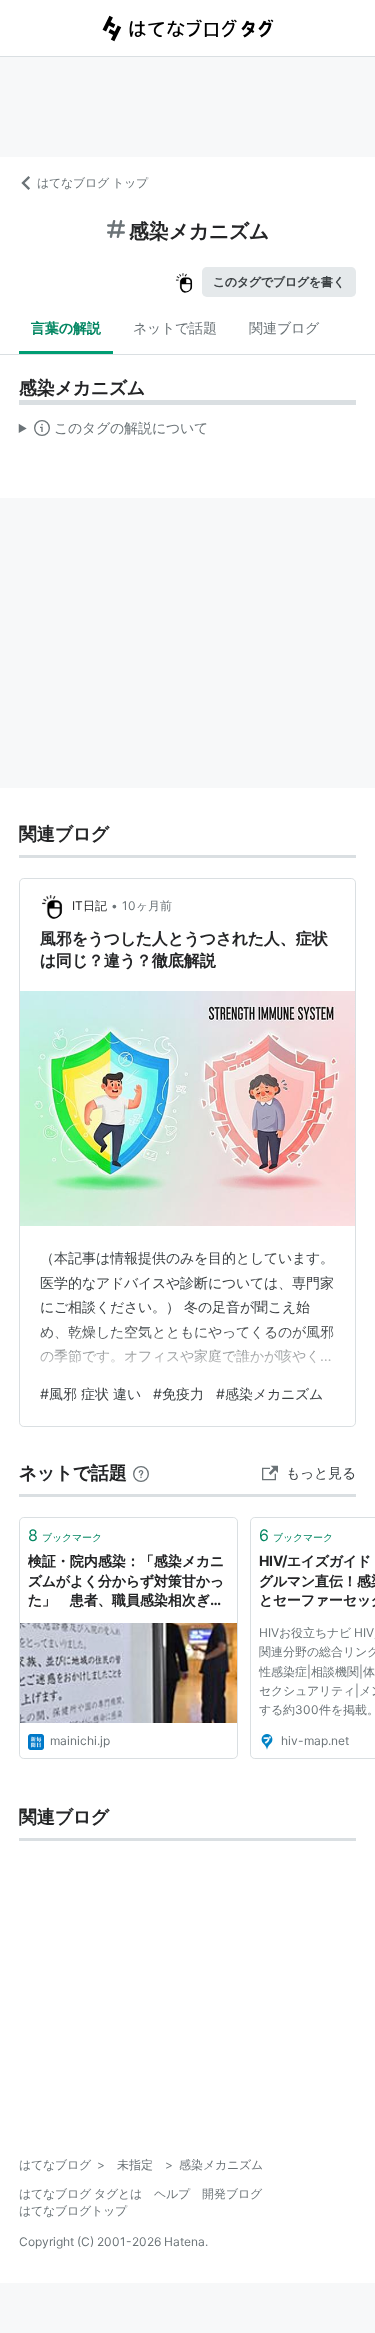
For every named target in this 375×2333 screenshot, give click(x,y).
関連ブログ (284, 327)
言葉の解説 (66, 327)
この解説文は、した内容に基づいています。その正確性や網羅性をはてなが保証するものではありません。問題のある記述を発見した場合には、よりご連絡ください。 (113, 432)
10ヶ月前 (147, 905)
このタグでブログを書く (279, 281)
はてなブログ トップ (92, 182)
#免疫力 (178, 1393)
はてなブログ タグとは (80, 2193)
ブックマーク (65, 1535)
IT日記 (89, 905)
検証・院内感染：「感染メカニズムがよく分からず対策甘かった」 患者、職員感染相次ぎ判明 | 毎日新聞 (126, 1581)
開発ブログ (232, 2193)
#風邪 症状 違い (90, 1393)
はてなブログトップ (73, 2210)
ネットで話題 (175, 327)
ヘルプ (172, 2193)
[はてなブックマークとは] (141, 1472)
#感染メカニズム (269, 1393)
